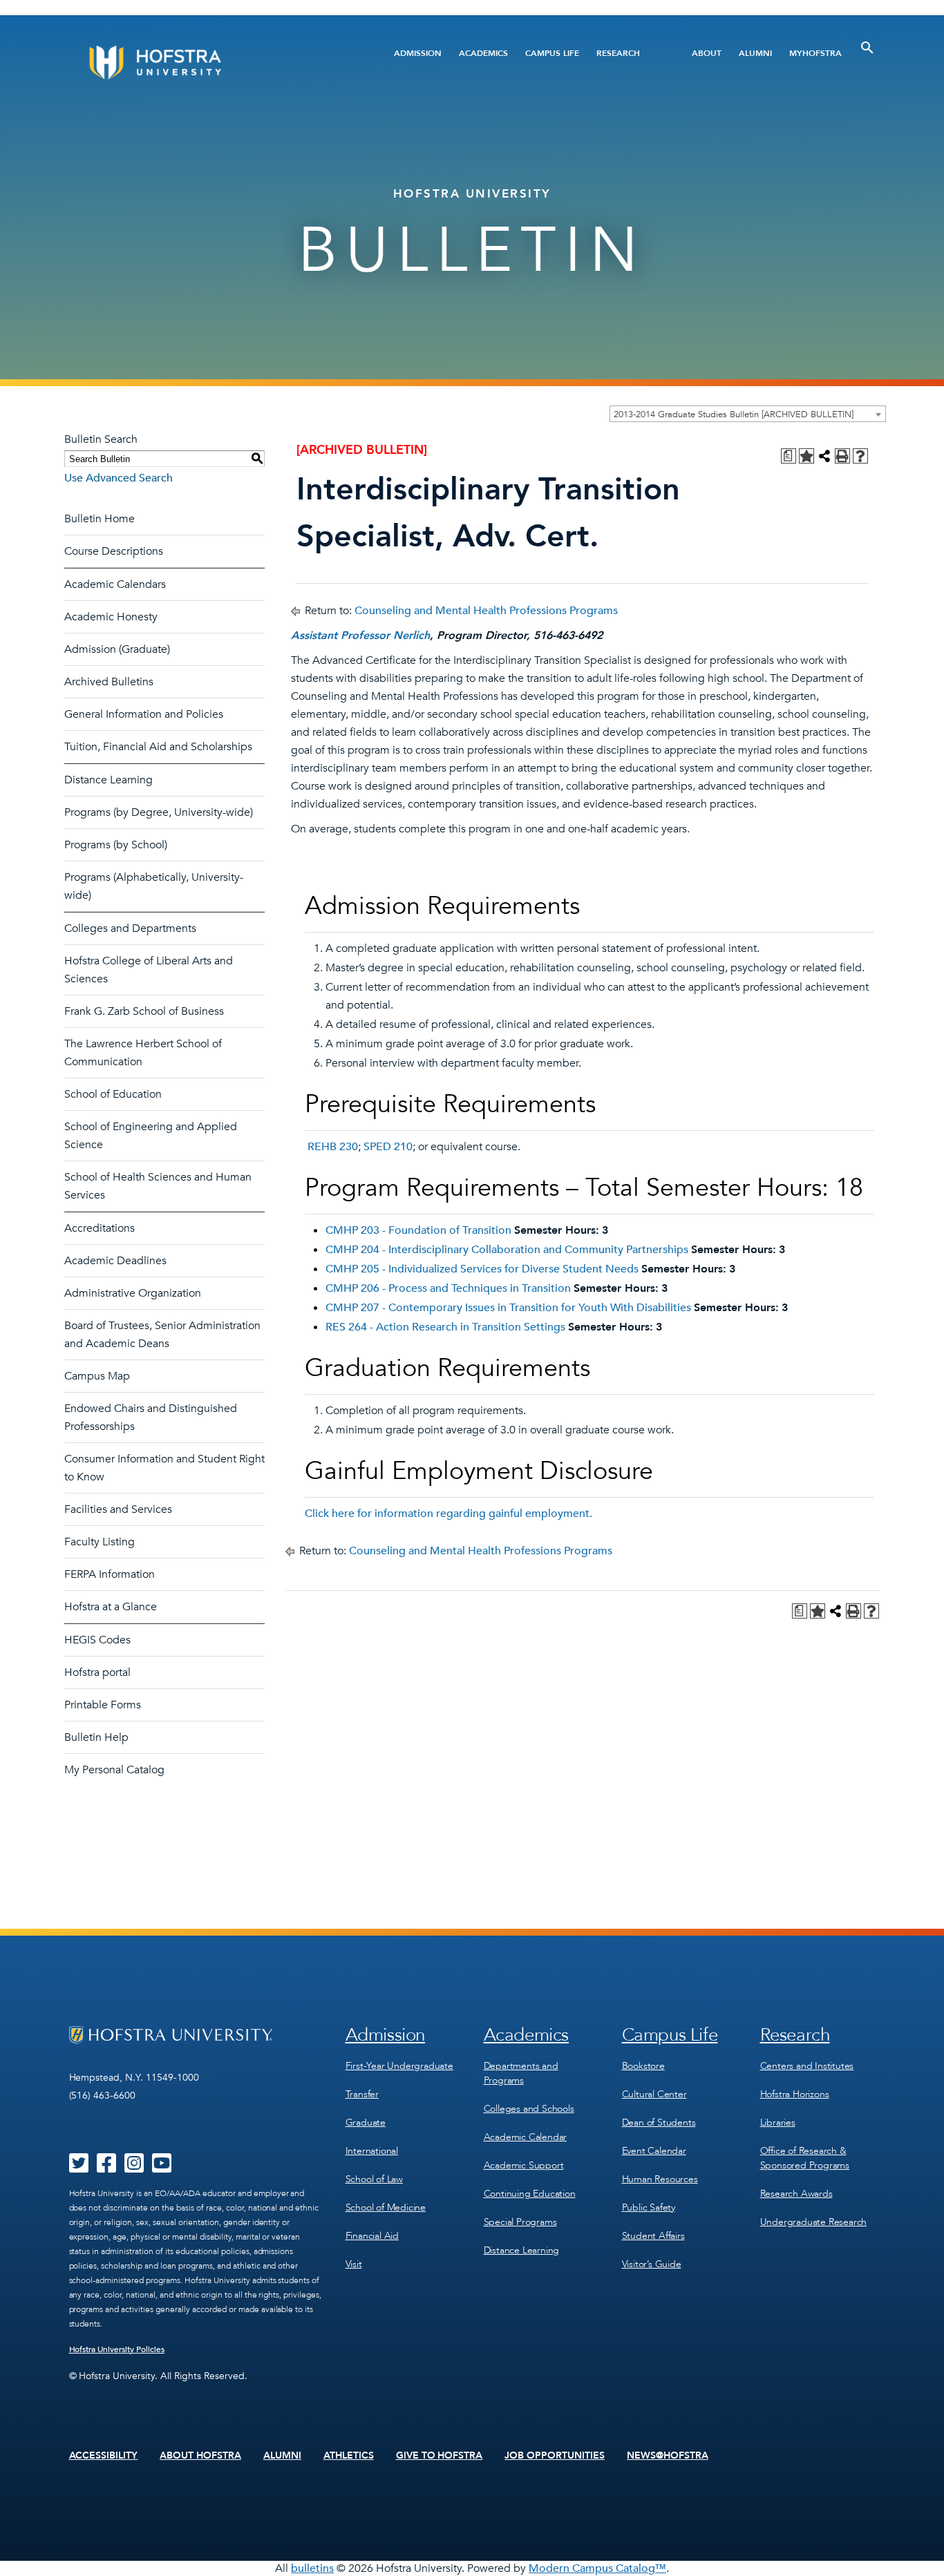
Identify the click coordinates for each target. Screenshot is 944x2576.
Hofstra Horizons (795, 2094)
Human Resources (660, 2179)
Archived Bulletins (109, 682)
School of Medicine (386, 2207)
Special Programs (520, 2222)
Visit (354, 2264)
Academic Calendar (526, 2137)
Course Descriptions (114, 551)
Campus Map (97, 1376)
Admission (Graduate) (117, 649)
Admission (418, 53)
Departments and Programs (521, 2073)
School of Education (113, 1094)
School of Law (374, 2179)
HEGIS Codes (97, 1640)
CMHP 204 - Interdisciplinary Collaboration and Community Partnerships (507, 1250)
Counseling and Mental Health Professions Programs (486, 611)
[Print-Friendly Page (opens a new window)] (842, 456)
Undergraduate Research (814, 2222)
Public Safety (649, 2207)
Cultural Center (654, 2094)
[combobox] (748, 414)
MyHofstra (815, 53)
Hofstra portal (97, 1672)
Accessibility (104, 2456)
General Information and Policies (144, 714)
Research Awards (796, 2194)
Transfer (362, 2094)
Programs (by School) (116, 845)
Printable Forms (103, 1705)
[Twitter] (79, 2168)
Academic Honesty (111, 617)
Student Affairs (653, 2236)
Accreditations (100, 1228)
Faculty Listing (100, 1542)
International (372, 2151)
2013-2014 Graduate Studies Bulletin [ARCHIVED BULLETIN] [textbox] (734, 414)
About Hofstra (200, 2456)
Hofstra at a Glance (111, 1607)
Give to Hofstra (440, 2456)
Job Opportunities (555, 2456)
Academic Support (524, 2165)
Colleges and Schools (529, 2109)
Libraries (778, 2122)
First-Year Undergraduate (399, 2066)
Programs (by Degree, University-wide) (159, 812)
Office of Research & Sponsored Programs (805, 2158)
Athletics (349, 2456)
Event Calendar (654, 2151)
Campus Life (552, 53)
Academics (483, 53)
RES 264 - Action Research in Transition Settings (445, 1327)
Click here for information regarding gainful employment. (449, 1514)
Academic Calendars (115, 584)
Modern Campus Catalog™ (597, 2568)
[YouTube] (162, 2168)
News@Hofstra (668, 2456)
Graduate (366, 2122)
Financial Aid (372, 2236)
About (707, 53)
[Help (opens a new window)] (860, 456)
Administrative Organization (133, 1293)
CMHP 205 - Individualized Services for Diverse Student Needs (482, 1269)
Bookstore (643, 2066)
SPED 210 (388, 1147)
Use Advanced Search (119, 478)
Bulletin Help (96, 1737)
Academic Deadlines (115, 1261)
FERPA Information (110, 1574)
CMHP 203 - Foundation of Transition (418, 1230)
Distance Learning (108, 780)
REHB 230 (333, 1147)
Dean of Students (659, 2122)
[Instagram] (134, 2168)
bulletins (312, 2568)
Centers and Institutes (807, 2066)
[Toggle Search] (867, 48)
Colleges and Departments (130, 928)
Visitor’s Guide (652, 2264)
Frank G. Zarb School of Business (144, 1011)
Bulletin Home (100, 519)
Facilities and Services (118, 1509)
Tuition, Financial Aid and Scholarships (158, 747)
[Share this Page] (824, 456)
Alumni (755, 53)
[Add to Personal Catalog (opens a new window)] (806, 456)
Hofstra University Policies (117, 2349)
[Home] (208, 63)
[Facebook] (106, 2168)
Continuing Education (530, 2194)
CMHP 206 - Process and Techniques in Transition (448, 1288)
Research (618, 53)
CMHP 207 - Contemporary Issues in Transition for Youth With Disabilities (508, 1308)
